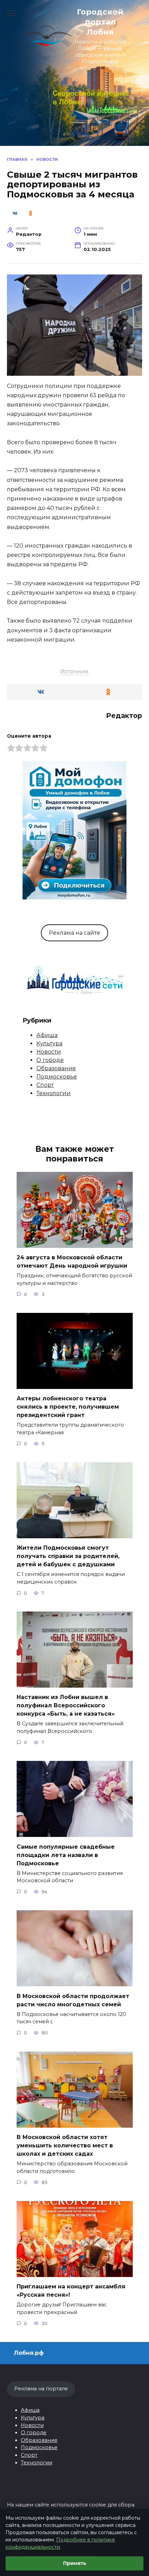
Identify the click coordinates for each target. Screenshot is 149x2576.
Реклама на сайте (74, 933)
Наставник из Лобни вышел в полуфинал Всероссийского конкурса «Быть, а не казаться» (66, 1705)
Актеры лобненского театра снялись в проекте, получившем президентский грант (68, 1407)
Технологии (54, 1093)
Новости (49, 1052)
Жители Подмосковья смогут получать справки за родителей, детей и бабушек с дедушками (68, 1556)
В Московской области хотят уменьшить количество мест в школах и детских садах (65, 2145)
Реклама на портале (41, 2389)
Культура (49, 1043)
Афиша (47, 1035)
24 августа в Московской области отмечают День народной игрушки (72, 1262)
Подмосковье (57, 1077)
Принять (75, 2563)
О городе (50, 1060)
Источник (74, 671)
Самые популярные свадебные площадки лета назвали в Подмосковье (66, 1855)
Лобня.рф (29, 2353)
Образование (56, 1068)
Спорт (45, 1085)
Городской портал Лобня (100, 22)
